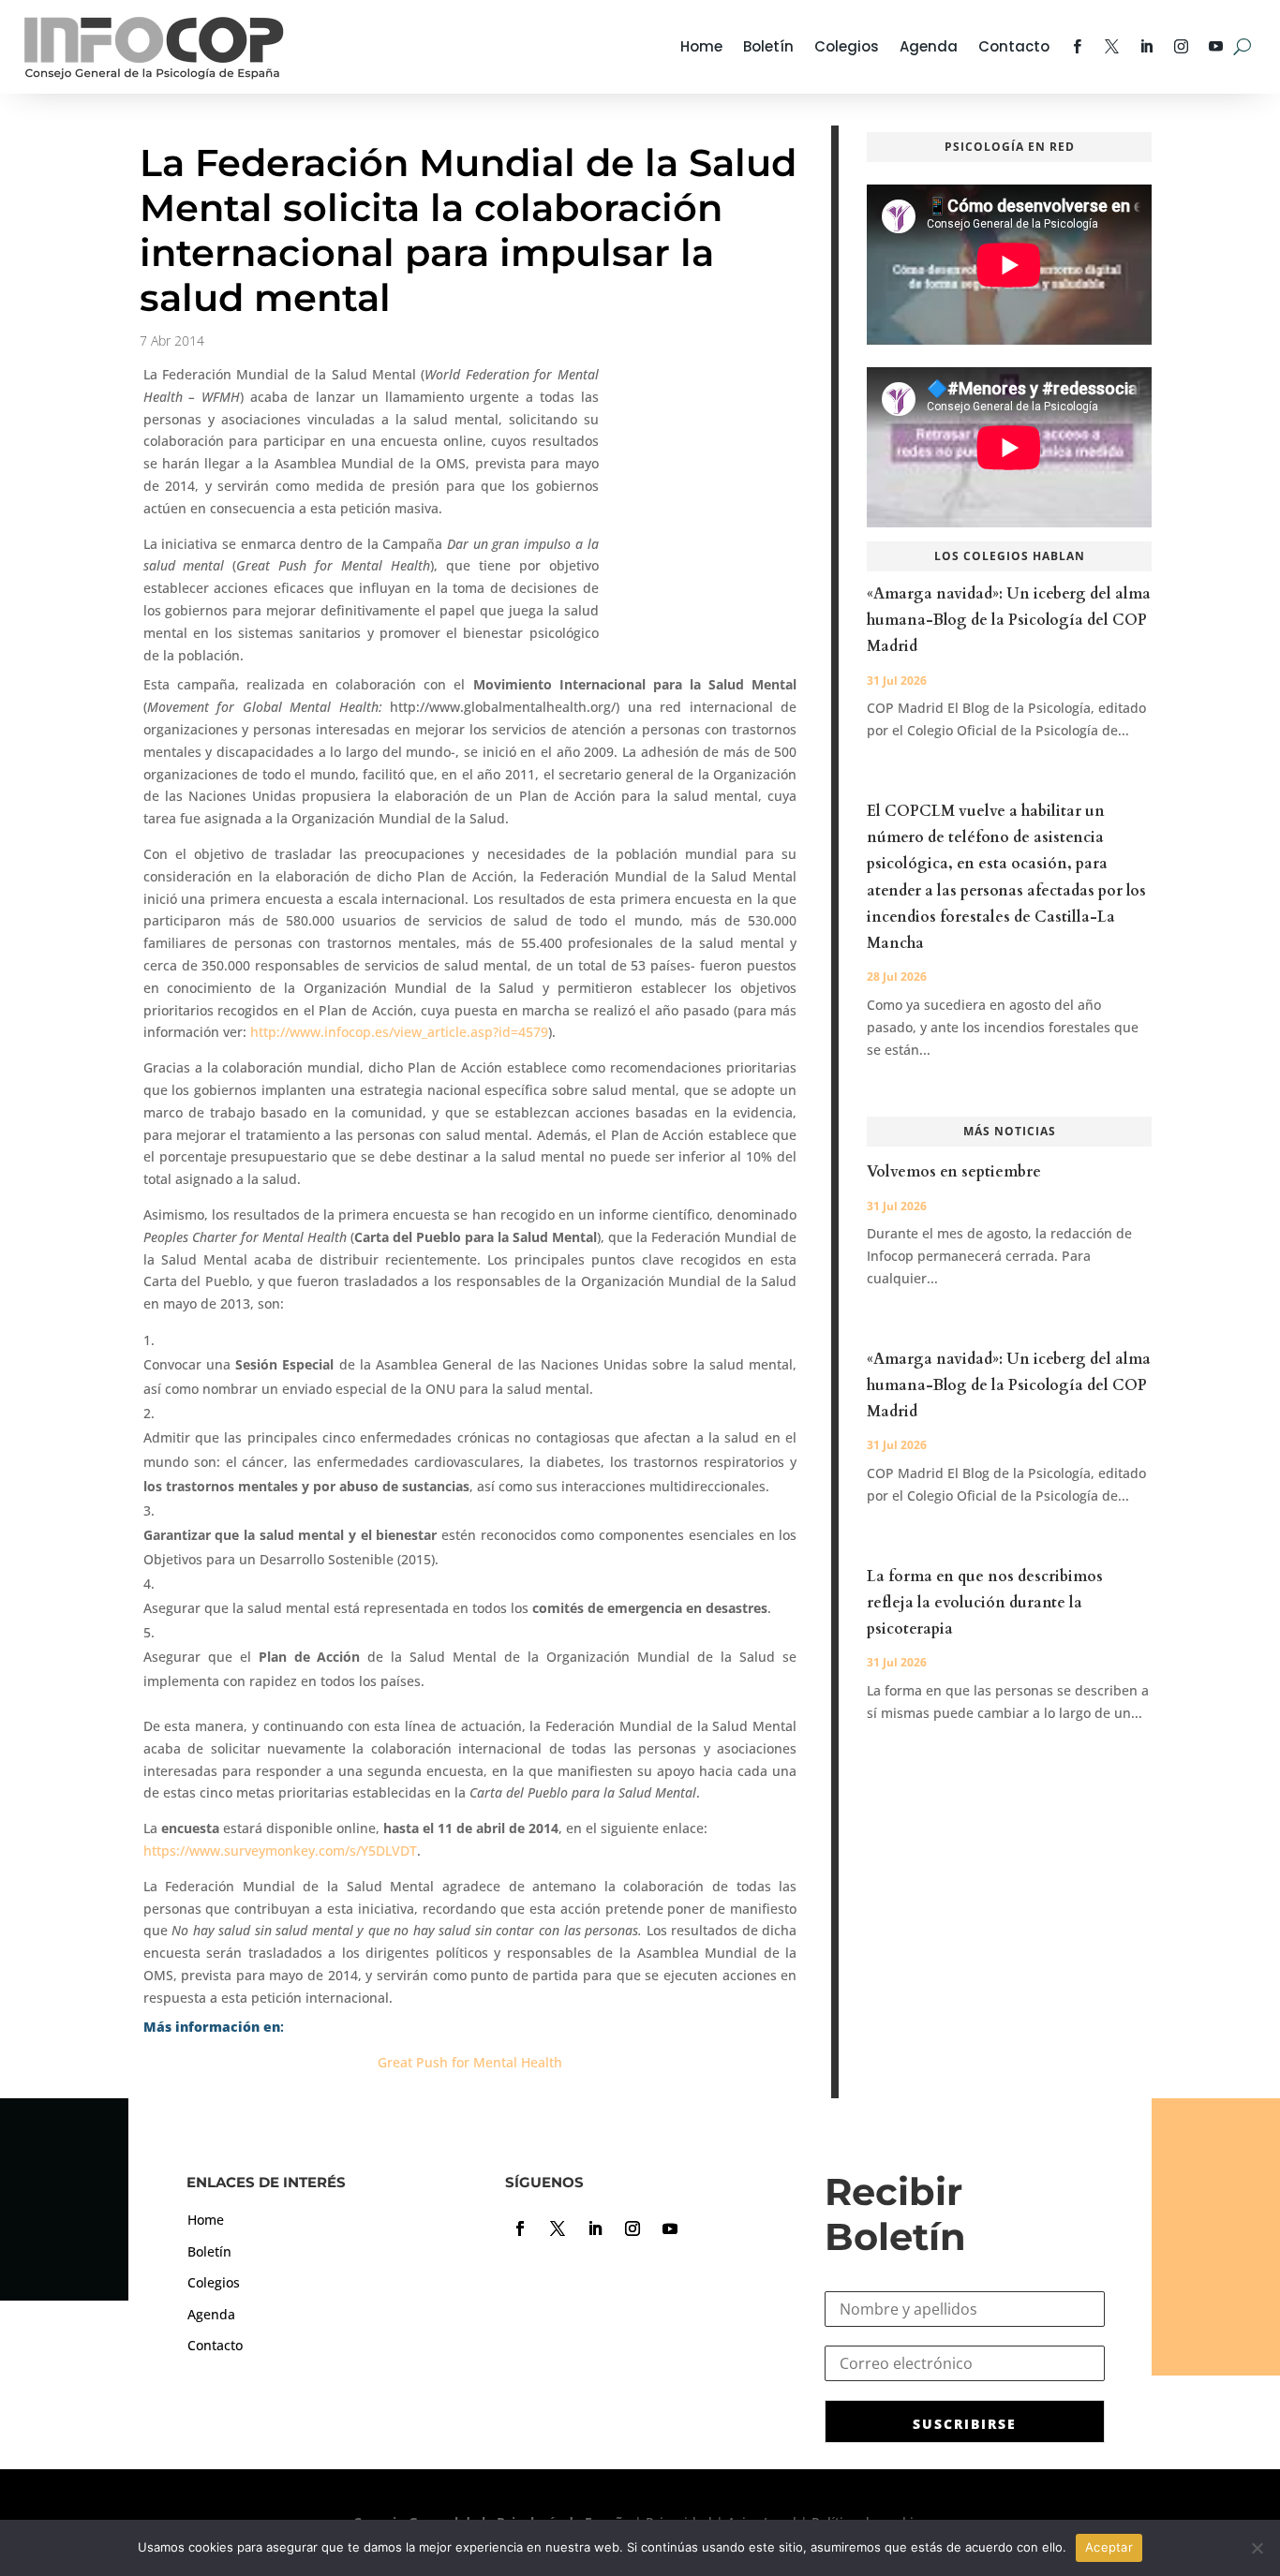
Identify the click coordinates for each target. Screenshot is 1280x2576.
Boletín (768, 46)
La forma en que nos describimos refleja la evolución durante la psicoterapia (985, 1603)
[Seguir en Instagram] (633, 2228)
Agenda (929, 46)
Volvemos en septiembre (954, 1172)
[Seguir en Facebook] (520, 2228)
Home (701, 46)
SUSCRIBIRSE (965, 2424)
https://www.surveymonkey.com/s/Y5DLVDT (280, 1851)
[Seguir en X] (558, 2228)
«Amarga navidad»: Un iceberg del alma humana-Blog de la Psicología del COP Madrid (1009, 620)
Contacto (1014, 46)
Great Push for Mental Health (470, 2062)
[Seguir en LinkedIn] (595, 2228)
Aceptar (1109, 2547)
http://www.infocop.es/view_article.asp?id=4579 (399, 1032)
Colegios (847, 46)
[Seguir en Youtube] (670, 2228)
